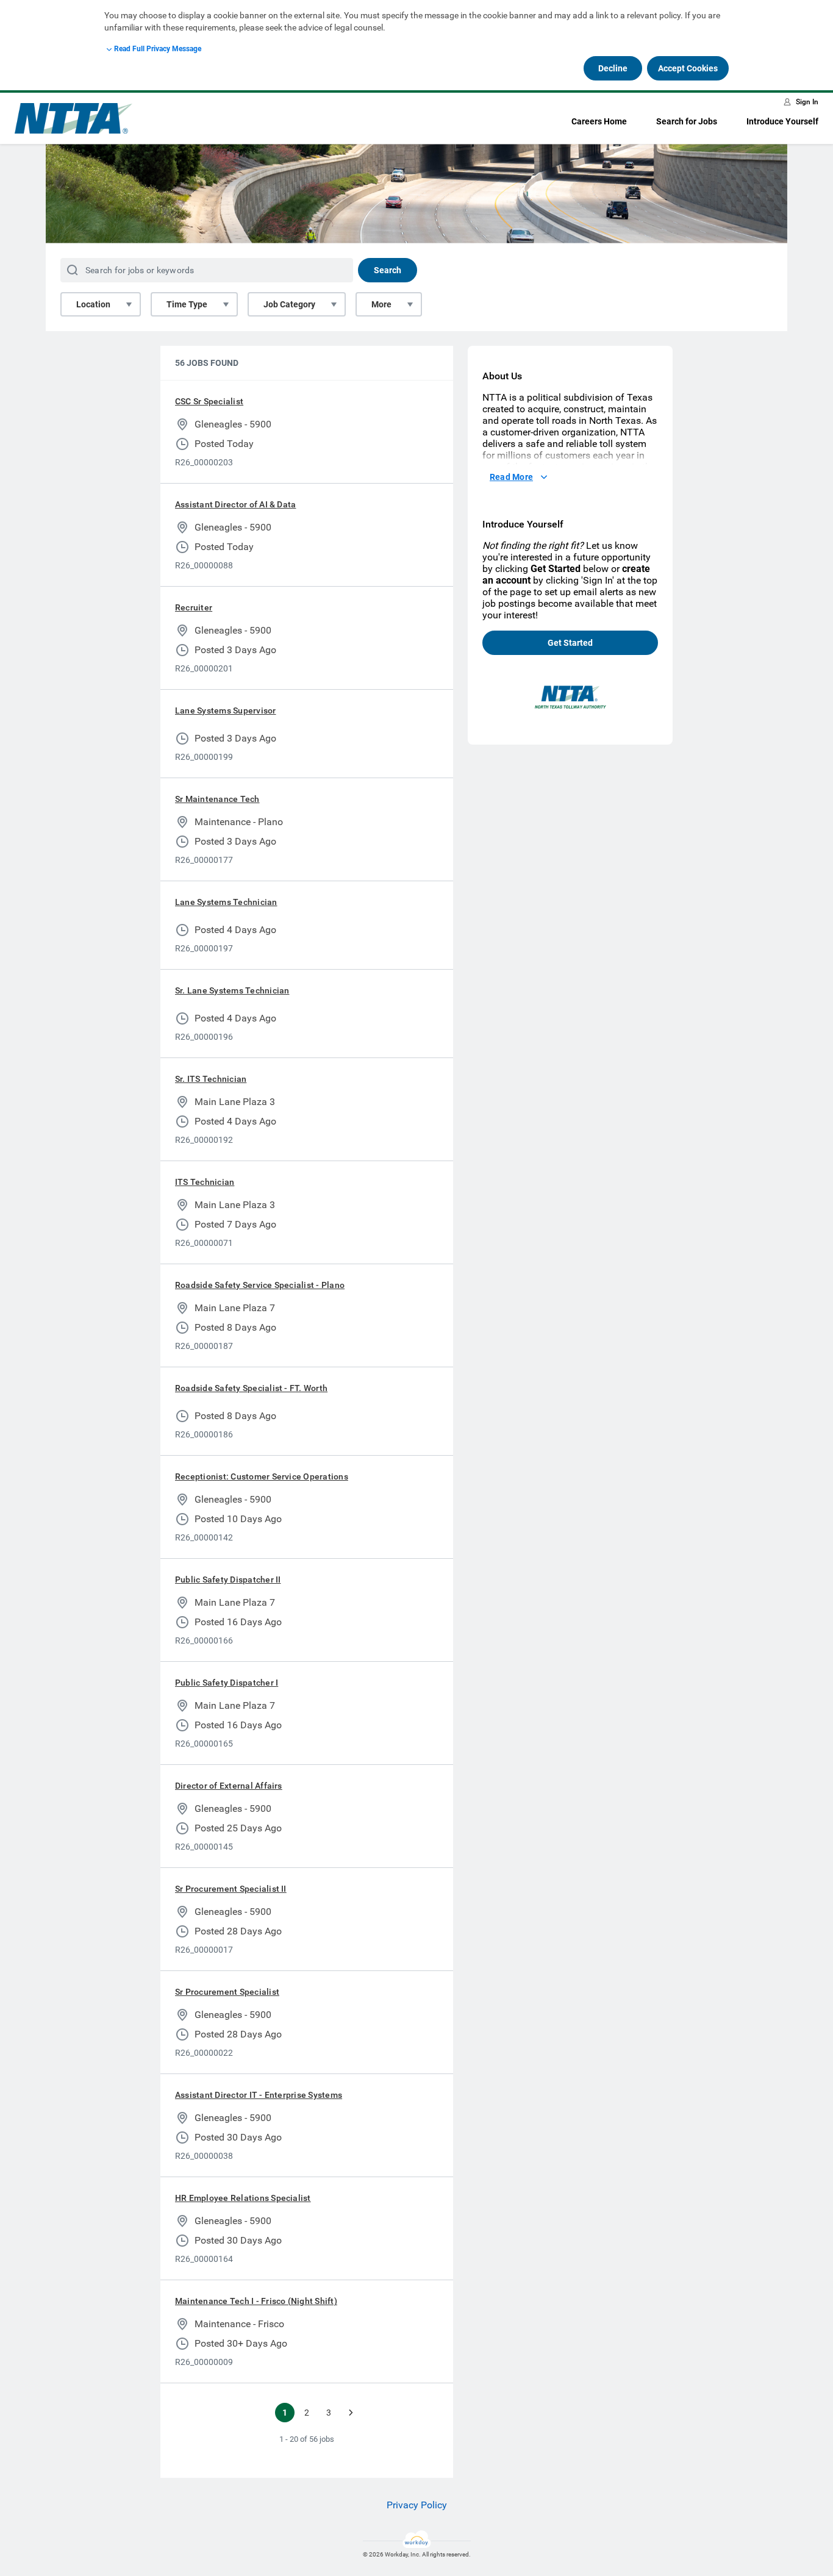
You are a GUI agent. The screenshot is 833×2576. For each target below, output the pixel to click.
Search (388, 270)
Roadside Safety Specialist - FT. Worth (251, 1388)
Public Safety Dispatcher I (227, 1683)
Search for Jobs (687, 121)
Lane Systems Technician (226, 902)
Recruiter (194, 607)
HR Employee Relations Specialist (243, 2198)
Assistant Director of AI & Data (235, 504)
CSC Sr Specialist (209, 401)
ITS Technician (205, 1182)
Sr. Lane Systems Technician (232, 990)
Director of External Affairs (229, 1786)
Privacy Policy (417, 2505)
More (381, 304)
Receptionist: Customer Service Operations (262, 1476)
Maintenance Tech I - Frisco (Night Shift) (256, 2301)
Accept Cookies (688, 68)
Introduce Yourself (782, 121)
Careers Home (599, 121)
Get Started (570, 643)
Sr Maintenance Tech (217, 799)
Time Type (187, 304)
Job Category (289, 304)
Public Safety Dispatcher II (228, 1580)
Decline (613, 68)
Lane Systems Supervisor (226, 710)
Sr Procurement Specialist (227, 1992)
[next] (351, 2413)
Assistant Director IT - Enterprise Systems (259, 2095)
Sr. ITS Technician (211, 1079)
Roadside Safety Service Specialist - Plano (260, 1285)
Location (93, 304)
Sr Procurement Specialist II (231, 1889)
